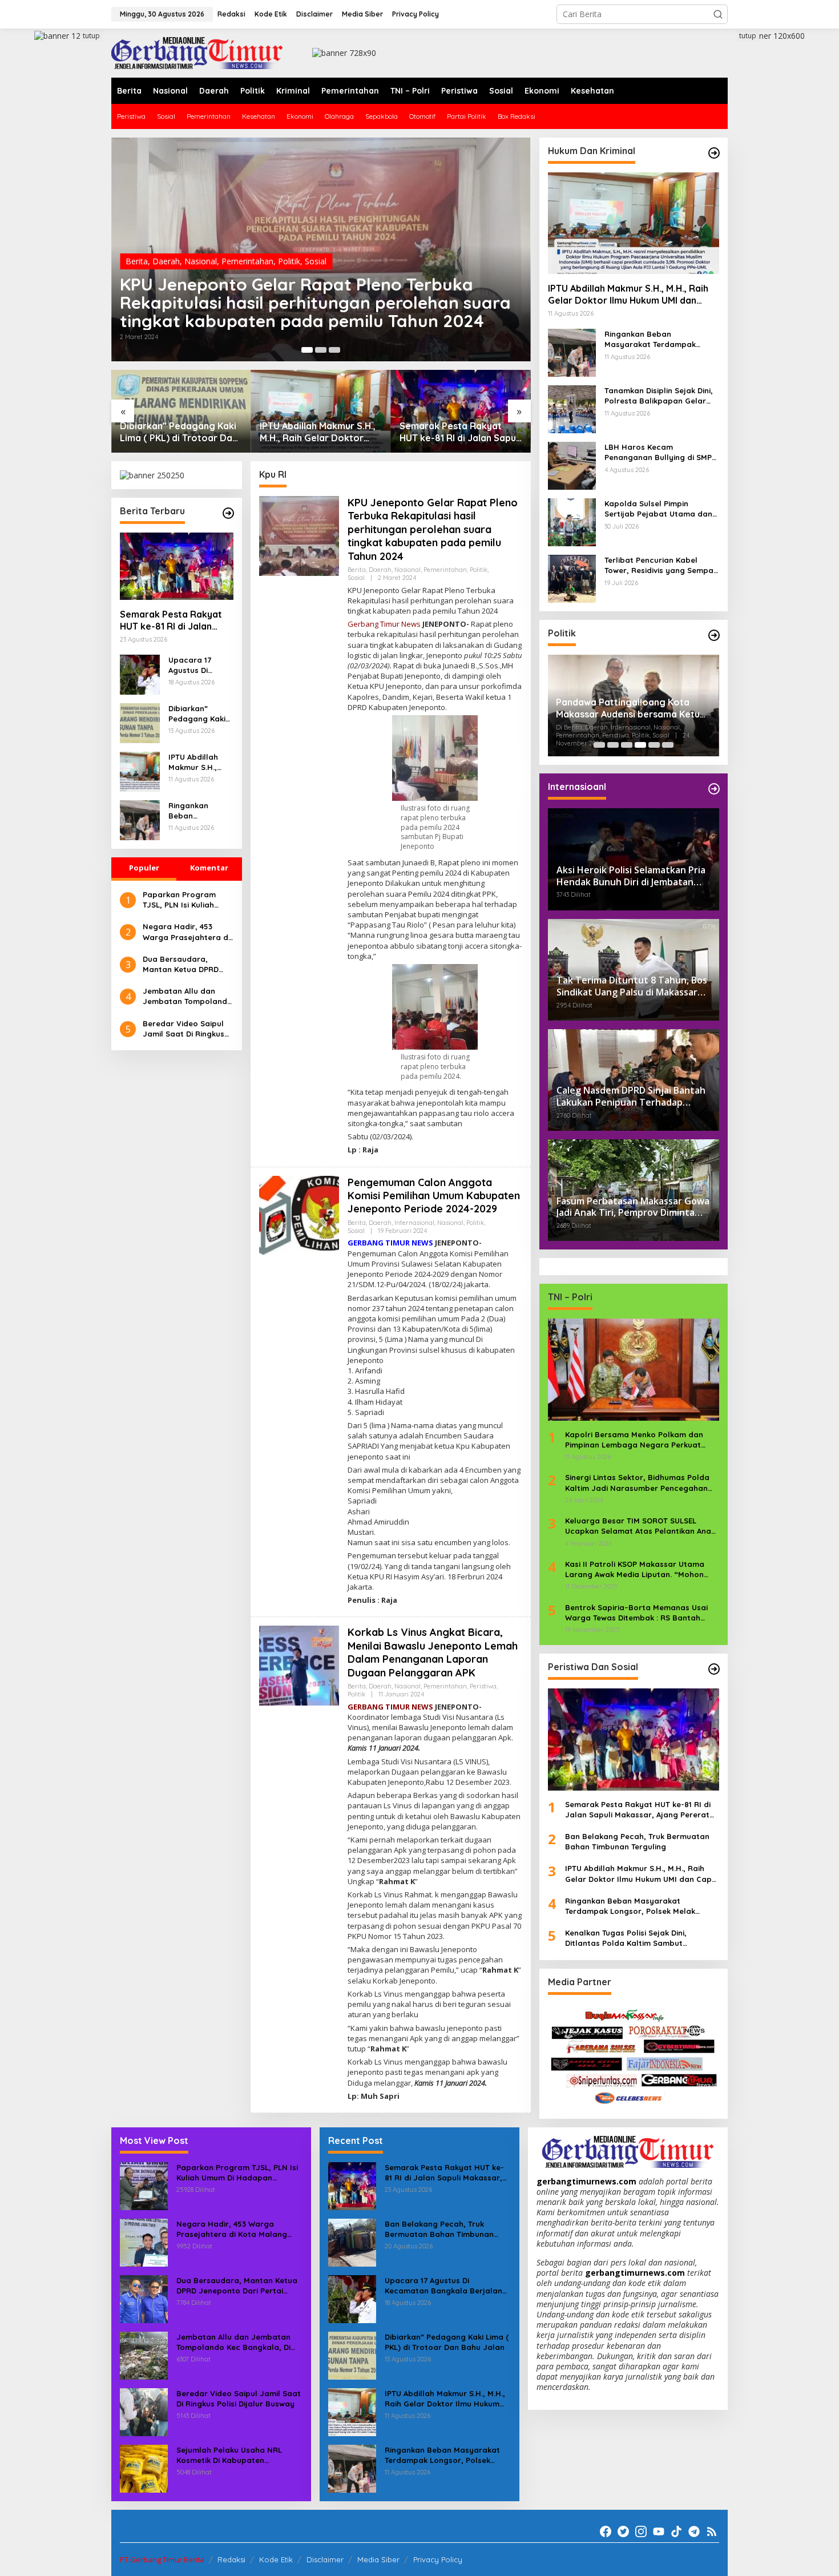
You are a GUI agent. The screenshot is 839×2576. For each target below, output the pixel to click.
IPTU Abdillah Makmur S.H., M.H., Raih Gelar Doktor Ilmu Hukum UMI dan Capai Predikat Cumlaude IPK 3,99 (318, 432)
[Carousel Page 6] (668, 745)
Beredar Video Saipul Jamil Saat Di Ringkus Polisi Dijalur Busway (183, 1029)
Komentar (209, 868)
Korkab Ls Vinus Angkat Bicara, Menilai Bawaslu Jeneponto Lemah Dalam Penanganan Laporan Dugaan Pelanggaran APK (433, 1652)
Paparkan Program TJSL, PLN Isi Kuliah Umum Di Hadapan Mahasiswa (179, 900)
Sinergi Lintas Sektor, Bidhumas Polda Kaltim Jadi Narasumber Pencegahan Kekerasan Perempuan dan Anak (637, 1483)
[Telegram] (694, 2531)
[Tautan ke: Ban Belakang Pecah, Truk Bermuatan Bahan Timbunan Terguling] (352, 2241)
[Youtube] (659, 2531)
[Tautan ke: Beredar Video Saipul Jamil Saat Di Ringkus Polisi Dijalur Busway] (144, 2411)
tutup (91, 36)
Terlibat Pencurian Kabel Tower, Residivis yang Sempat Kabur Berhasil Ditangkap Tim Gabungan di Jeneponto (661, 565)
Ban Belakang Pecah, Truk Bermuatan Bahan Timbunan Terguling (637, 1841)
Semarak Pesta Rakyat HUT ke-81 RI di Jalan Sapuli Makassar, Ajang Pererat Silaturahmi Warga (460, 432)
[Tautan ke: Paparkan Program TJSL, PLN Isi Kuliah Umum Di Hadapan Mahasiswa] (144, 2185)
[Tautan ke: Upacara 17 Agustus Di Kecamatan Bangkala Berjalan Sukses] (140, 674)
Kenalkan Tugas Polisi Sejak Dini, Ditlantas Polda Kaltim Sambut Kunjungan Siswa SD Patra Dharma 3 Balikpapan (634, 1938)
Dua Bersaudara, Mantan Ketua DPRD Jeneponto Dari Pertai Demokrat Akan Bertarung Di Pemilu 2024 (185, 964)
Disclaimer (325, 2559)
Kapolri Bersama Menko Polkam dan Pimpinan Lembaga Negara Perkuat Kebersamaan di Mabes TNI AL (634, 1440)
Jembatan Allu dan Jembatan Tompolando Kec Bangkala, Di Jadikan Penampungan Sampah (187, 996)
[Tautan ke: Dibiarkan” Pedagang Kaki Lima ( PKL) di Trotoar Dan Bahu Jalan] (181, 411)
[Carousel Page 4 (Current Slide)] (640, 745)
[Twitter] (623, 2531)
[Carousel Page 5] (654, 745)
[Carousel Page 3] (334, 350)
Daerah (166, 261)
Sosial (316, 261)
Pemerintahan (247, 261)
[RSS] (712, 2531)
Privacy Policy (438, 2559)
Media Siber (378, 2559)
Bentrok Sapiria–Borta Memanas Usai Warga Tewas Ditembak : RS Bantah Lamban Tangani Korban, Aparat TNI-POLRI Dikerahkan (637, 1613)
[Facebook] (606, 2531)
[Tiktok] (676, 2531)
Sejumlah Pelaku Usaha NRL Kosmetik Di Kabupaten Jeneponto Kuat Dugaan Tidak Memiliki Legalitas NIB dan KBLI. (236, 2455)
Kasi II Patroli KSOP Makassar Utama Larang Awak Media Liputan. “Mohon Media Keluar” (635, 1569)
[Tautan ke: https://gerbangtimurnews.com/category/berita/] (228, 513)
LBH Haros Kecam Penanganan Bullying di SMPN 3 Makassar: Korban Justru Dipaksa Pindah (661, 452)
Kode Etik (276, 2559)
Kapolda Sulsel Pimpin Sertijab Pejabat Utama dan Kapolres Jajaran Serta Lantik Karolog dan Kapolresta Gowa (658, 509)
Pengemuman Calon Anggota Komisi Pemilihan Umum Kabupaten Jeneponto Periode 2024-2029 (434, 1196)
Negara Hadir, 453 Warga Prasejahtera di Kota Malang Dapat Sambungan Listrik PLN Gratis (186, 932)
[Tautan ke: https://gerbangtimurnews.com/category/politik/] (714, 635)
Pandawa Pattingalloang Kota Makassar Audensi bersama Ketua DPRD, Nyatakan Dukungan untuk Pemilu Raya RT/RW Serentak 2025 (631, 708)
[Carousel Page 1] (599, 745)
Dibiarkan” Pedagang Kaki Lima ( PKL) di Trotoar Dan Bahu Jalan (179, 432)
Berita (137, 261)
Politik (289, 261)
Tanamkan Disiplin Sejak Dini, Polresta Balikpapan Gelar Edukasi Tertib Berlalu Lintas (659, 396)
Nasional (201, 261)
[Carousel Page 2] (321, 350)
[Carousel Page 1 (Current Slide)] (307, 350)
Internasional (414, 1223)
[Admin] (197, 52)
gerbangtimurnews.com (588, 2181)
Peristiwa (483, 1686)
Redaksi (231, 2559)
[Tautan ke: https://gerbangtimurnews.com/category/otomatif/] (714, 153)
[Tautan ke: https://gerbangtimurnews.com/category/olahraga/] (714, 1669)
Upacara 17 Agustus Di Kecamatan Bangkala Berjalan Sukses (199, 665)
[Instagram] (641, 2531)
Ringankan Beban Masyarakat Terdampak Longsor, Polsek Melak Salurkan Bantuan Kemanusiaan (199, 811)
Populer (144, 868)
